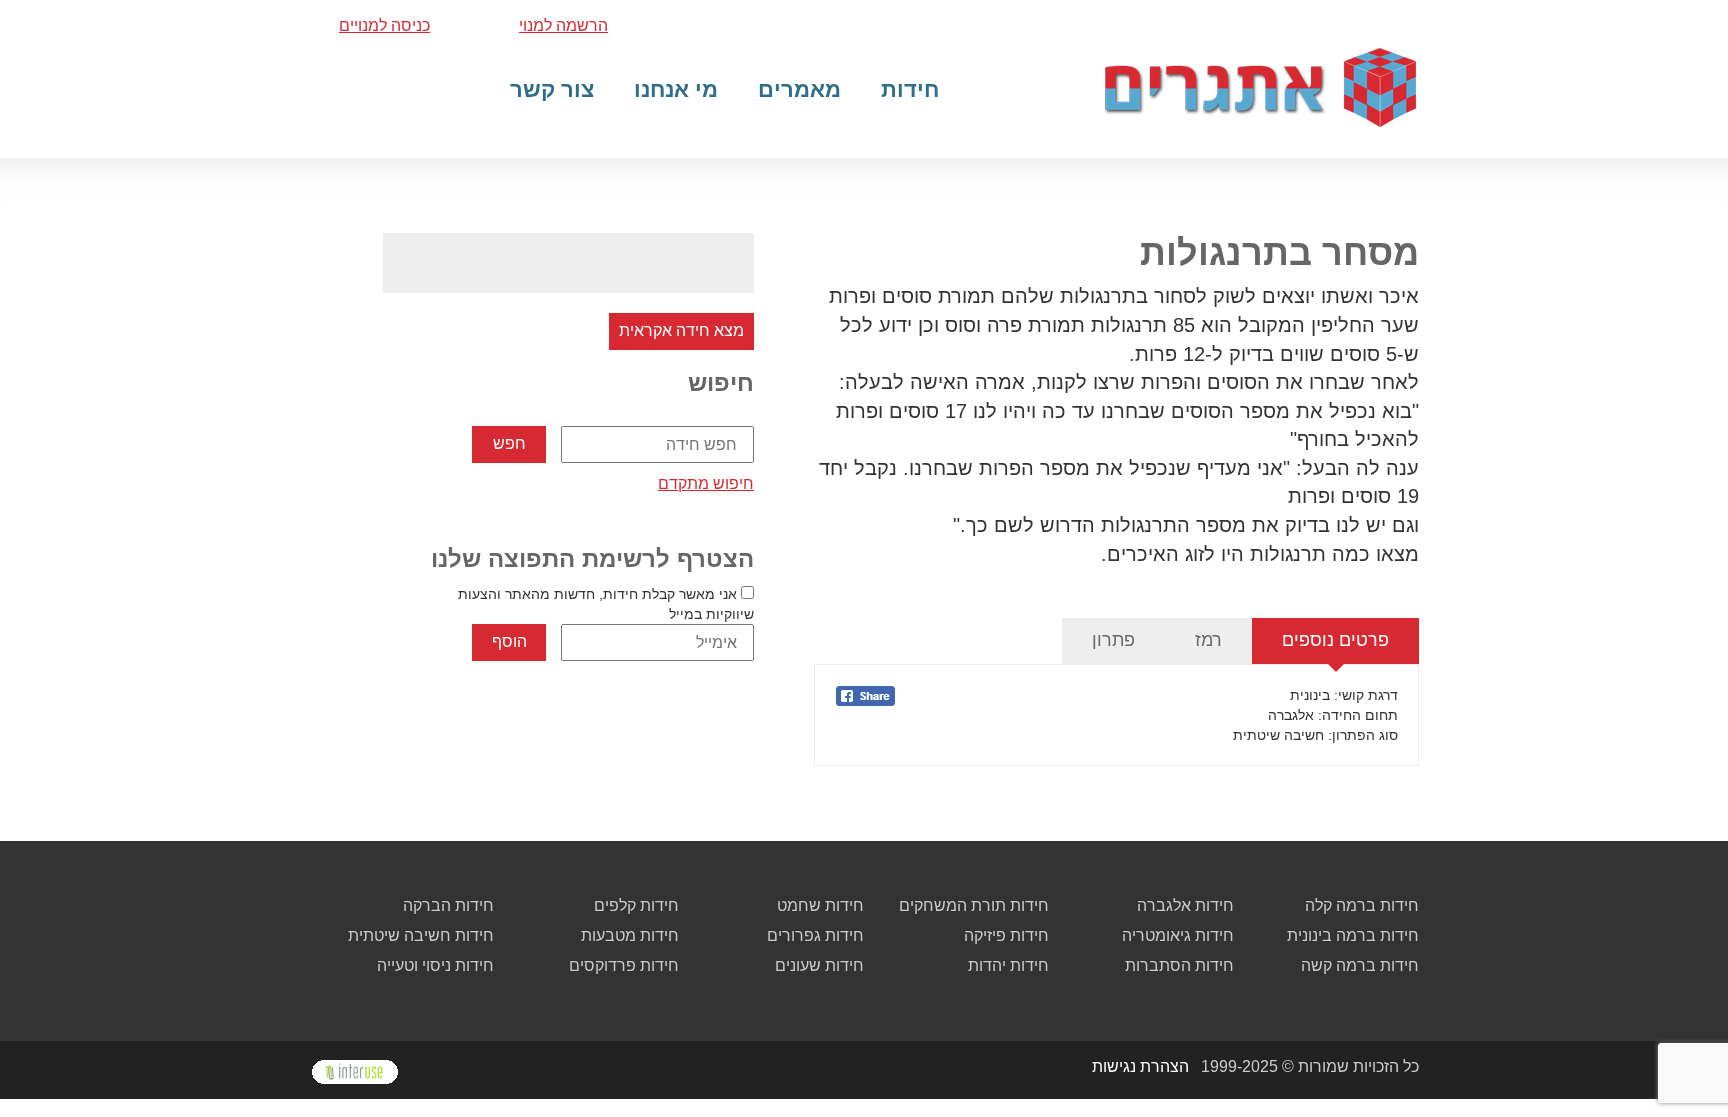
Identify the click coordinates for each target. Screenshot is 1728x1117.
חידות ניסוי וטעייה (435, 965)
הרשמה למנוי (563, 25)
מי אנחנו (676, 89)
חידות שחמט (820, 905)
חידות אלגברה (1185, 905)
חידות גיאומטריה (1178, 935)
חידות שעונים (819, 965)
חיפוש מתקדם (706, 483)
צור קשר (552, 89)
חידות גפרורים (815, 935)
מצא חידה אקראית (681, 330)
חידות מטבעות (630, 935)
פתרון (1113, 640)
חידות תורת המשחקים (974, 905)
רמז (1208, 640)
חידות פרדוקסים (624, 965)
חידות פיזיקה (1006, 935)
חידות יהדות (1008, 965)
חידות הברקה (448, 905)
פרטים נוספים (1335, 640)
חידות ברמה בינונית (1353, 935)
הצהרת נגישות (1140, 1066)
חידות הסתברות (1179, 965)
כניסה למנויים (384, 25)
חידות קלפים (636, 905)
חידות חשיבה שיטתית (421, 935)
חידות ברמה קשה (1360, 965)
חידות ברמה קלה (1362, 905)
